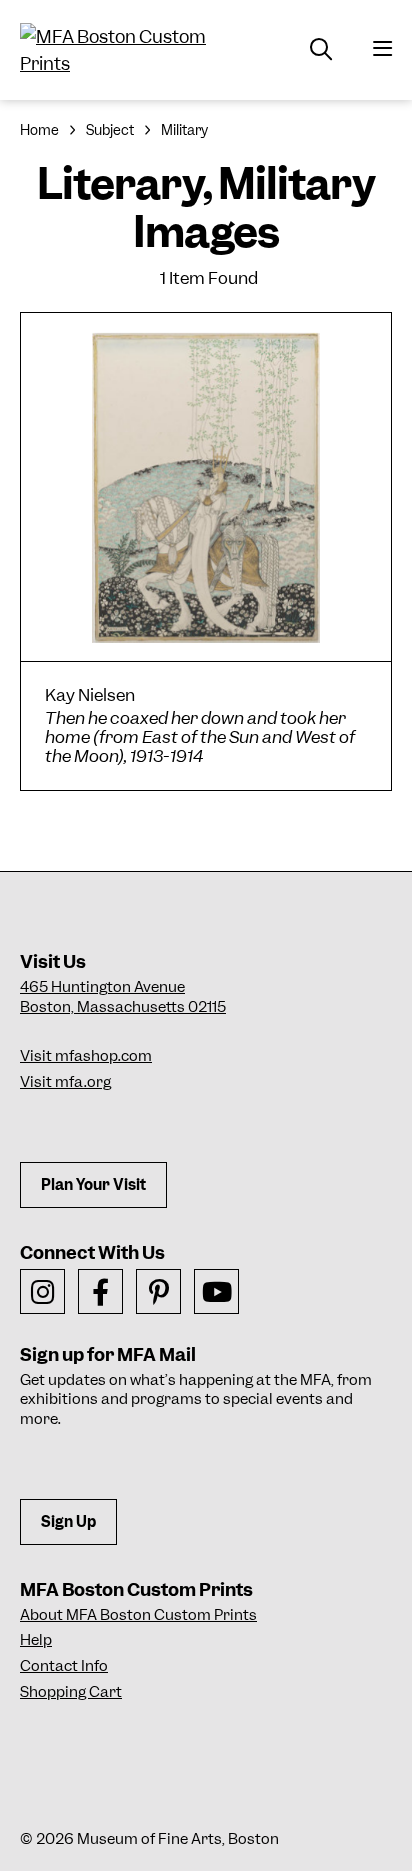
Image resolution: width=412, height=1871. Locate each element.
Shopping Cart (71, 1692)
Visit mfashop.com (86, 1056)
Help (36, 1640)
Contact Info (64, 1666)
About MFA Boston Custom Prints (138, 1615)
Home (39, 130)
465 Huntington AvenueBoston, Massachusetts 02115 (123, 997)
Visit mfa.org (65, 1082)
